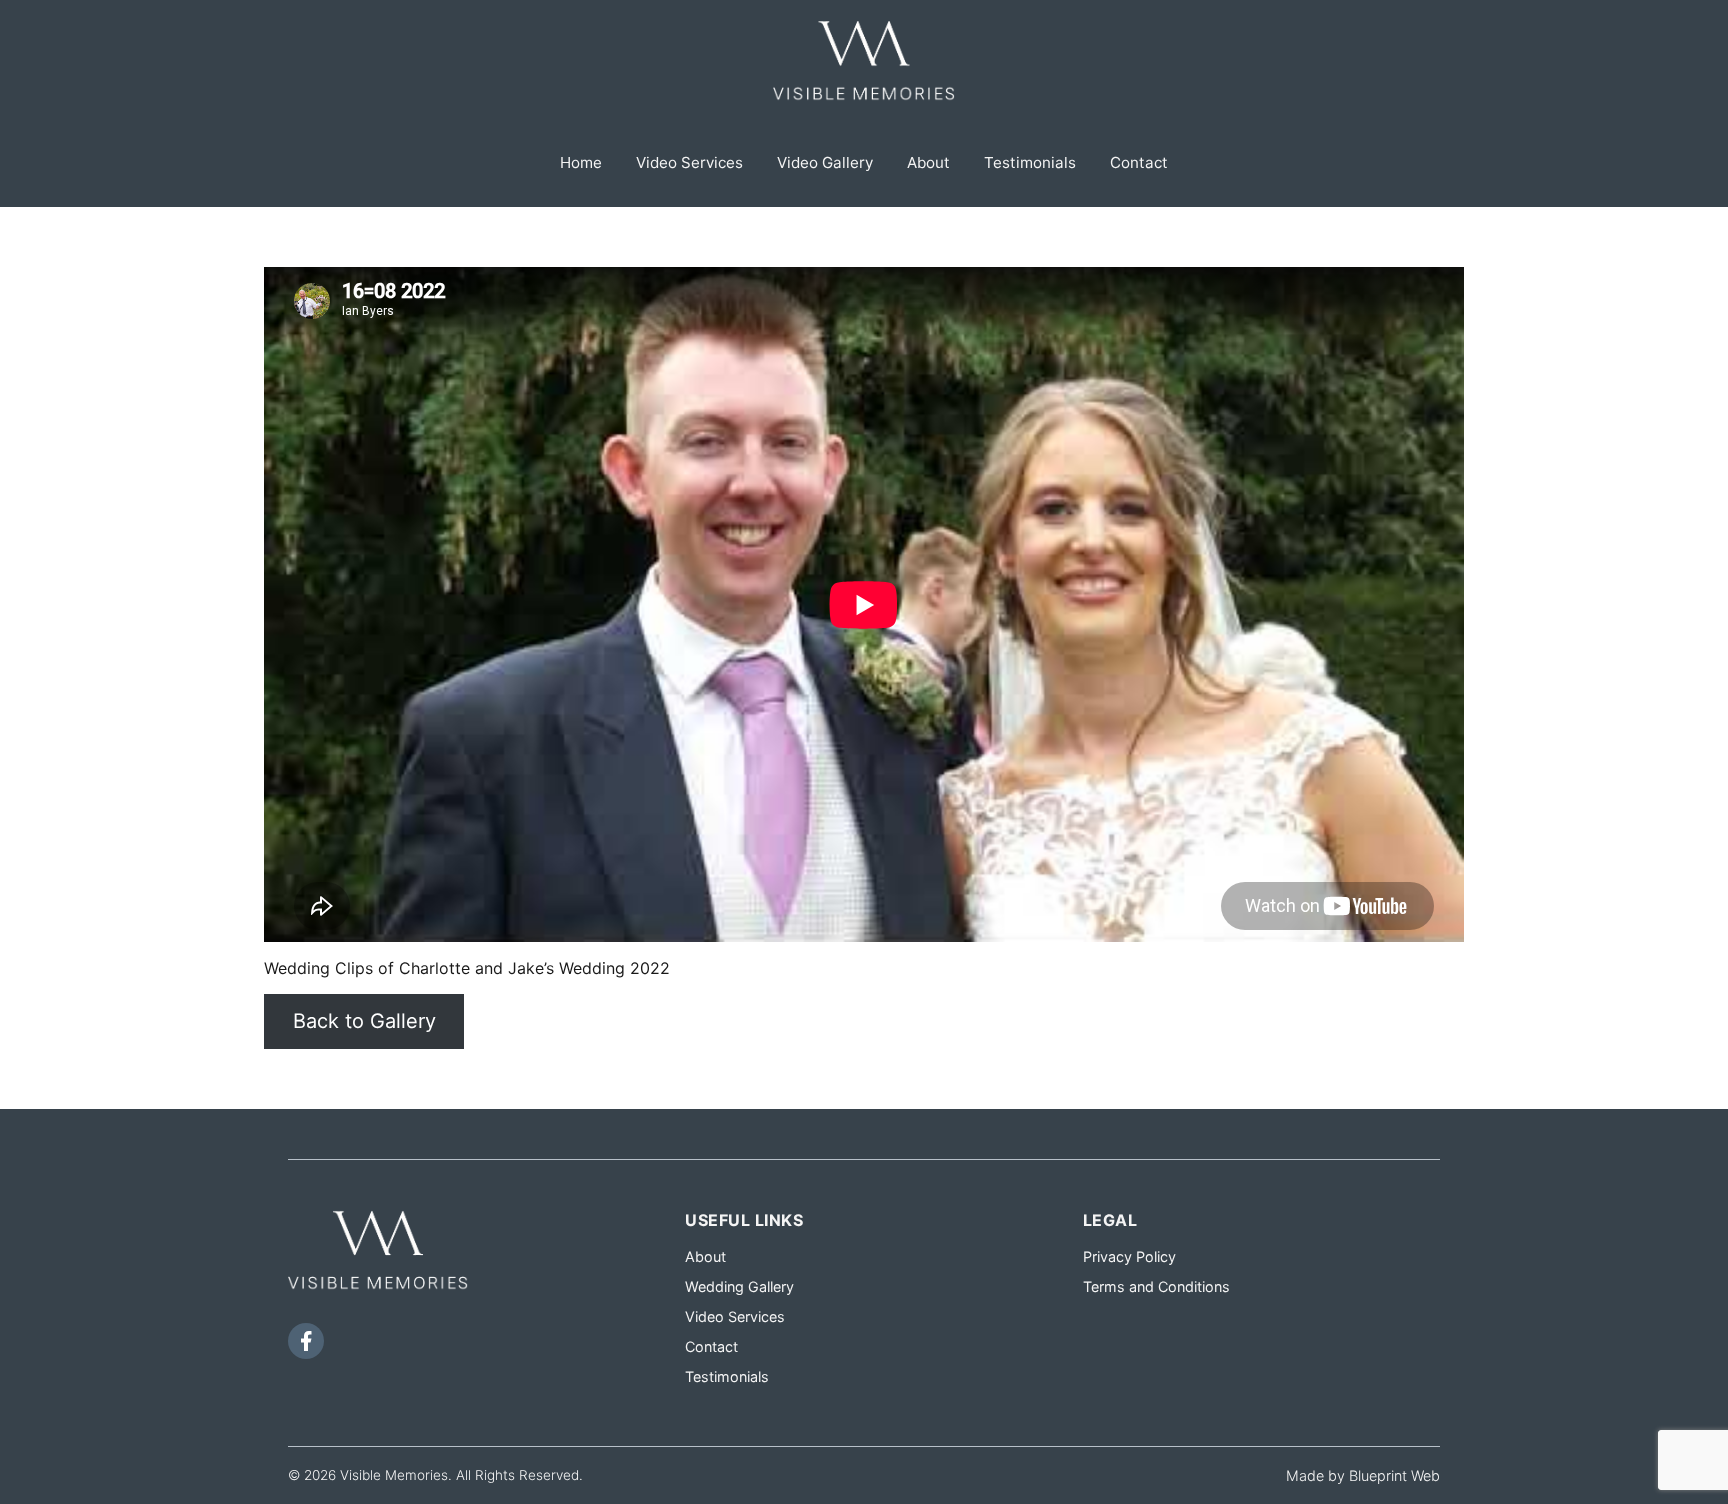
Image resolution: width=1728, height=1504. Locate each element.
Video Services (689, 162)
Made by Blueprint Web (1363, 1475)
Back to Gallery (364, 1021)
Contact (1139, 162)
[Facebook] (306, 1341)
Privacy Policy (1129, 1256)
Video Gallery (825, 162)
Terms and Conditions (1156, 1286)
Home (581, 162)
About (928, 162)
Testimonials (1030, 162)
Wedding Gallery (739, 1286)
